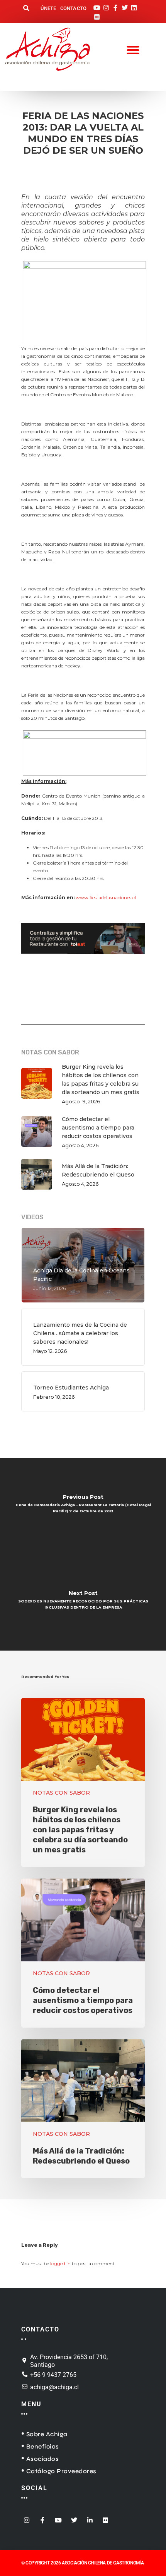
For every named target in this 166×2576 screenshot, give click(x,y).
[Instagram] (106, 5)
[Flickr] (97, 15)
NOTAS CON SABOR (61, 1793)
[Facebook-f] (115, 5)
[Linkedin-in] (90, 2518)
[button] (26, 9)
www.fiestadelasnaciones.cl (105, 897)
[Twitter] (125, 5)
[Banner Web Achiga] (83, 958)
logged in (60, 2263)
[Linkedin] (134, 5)
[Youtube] (97, 5)
